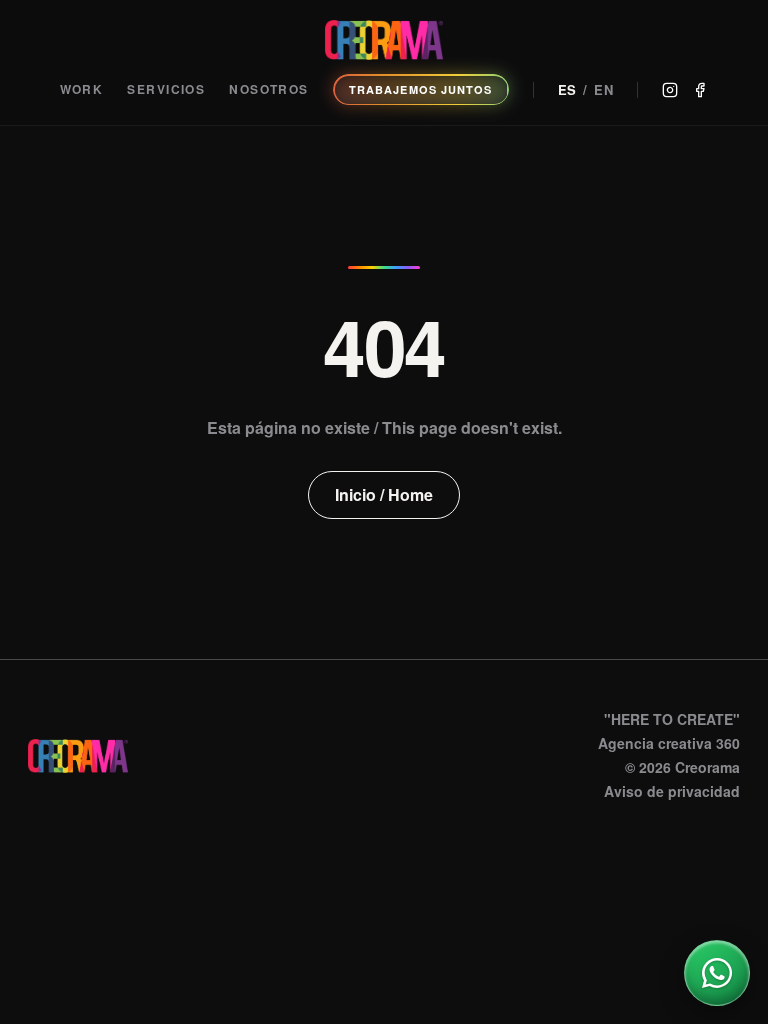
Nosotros (269, 89)
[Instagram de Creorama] (670, 90)
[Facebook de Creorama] (700, 90)
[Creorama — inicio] (384, 40)
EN (604, 90)
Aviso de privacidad (672, 791)
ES (568, 90)
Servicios (166, 89)
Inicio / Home (384, 494)
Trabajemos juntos (421, 89)
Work (82, 89)
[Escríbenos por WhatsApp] (717, 973)
